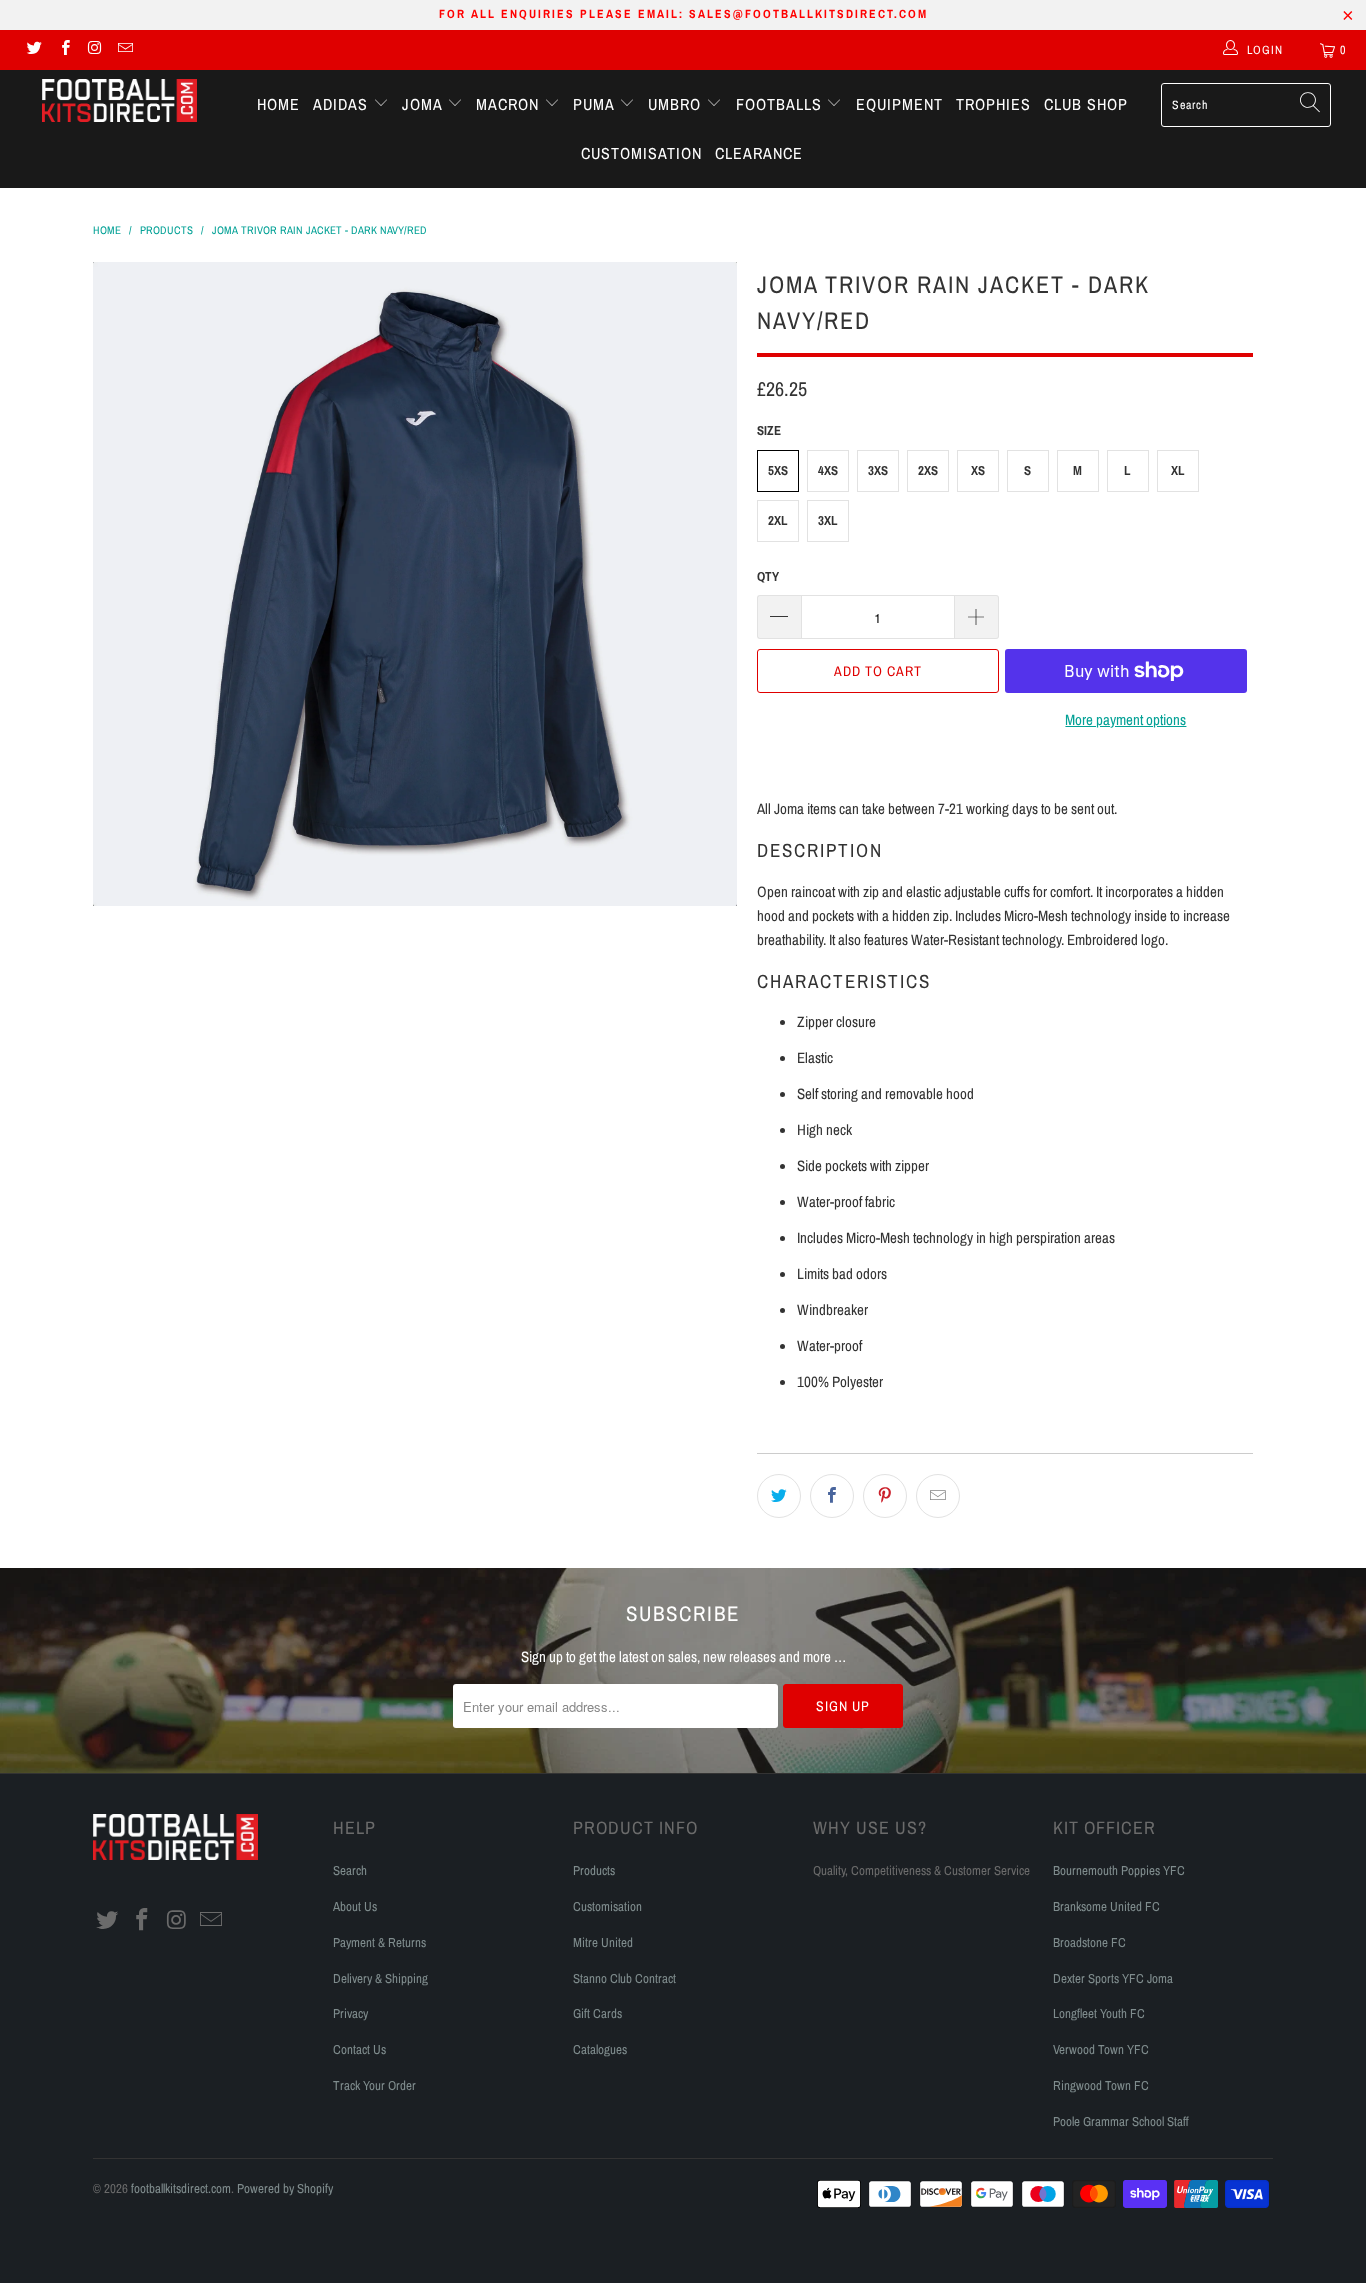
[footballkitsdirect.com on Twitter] (33, 50)
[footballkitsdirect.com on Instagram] (94, 50)
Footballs (781, 104)
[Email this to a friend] (938, 1496)
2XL (778, 520)
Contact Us (359, 2049)
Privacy (350, 2013)
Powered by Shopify (285, 2188)
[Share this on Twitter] (779, 1496)
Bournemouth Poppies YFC (1119, 1870)
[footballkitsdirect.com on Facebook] (63, 50)
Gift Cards (597, 2013)
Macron (510, 104)
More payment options (1125, 719)
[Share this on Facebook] (832, 1496)
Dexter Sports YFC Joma (1113, 1978)
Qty (768, 576)
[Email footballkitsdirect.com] (124, 50)
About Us (355, 1906)
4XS (828, 470)
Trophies (993, 104)
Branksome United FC (1106, 1906)
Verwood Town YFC (1101, 2049)
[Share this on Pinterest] (885, 1496)
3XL (828, 520)
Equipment (899, 104)
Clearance (759, 153)
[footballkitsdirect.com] (119, 103)
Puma (596, 104)
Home (278, 104)
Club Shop (1086, 104)
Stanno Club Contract (624, 1978)
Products (594, 1870)
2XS (928, 470)
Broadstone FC (1089, 1942)
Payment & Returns (379, 1942)
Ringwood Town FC (1101, 2085)
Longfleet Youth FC (1099, 2013)
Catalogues (600, 2049)
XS (978, 470)
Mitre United (603, 1942)
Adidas (343, 104)
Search (350, 1870)
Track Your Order (374, 2085)
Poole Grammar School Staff (1121, 2121)
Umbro (677, 104)
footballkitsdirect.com (181, 2188)
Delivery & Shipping (380, 1978)
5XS (778, 470)
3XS (878, 470)
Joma (424, 104)
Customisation (641, 153)
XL (1178, 470)
